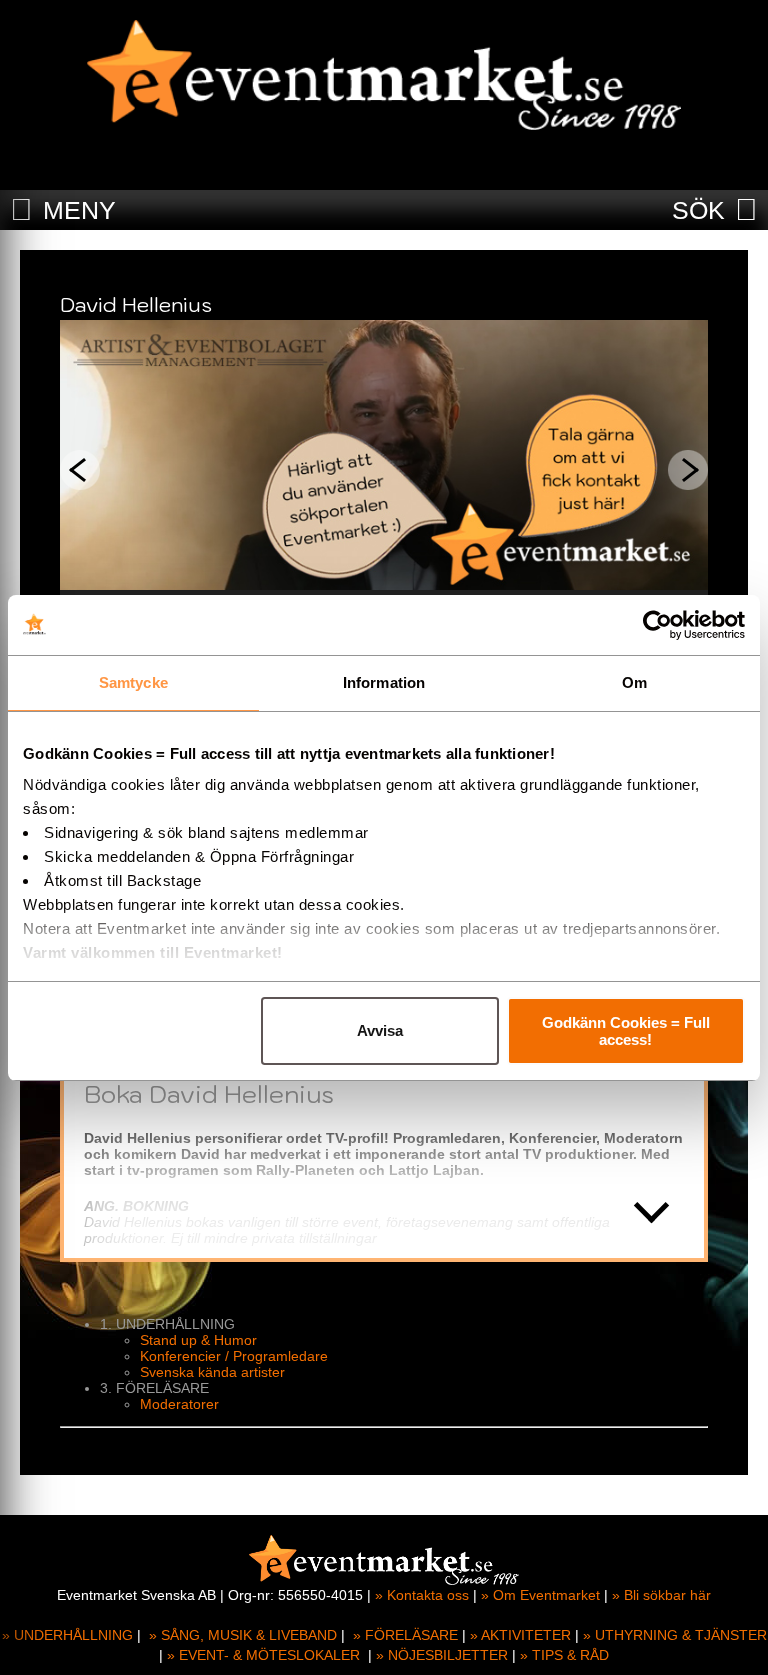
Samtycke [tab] (133, 682)
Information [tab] (384, 682)
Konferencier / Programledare (234, 1356)
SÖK (698, 210)
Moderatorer (179, 1404)
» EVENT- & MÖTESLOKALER (263, 1655)
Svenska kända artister (212, 1372)
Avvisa (380, 1030)
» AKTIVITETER (520, 1635)
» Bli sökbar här (661, 1595)
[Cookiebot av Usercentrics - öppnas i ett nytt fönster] (657, 625)
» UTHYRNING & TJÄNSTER (675, 1635)
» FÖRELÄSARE (405, 1635)
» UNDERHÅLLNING (67, 1635)
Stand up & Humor (198, 1340)
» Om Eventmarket (540, 1595)
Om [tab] (634, 682)
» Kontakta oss (422, 1595)
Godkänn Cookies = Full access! (626, 1031)
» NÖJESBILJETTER (442, 1655)
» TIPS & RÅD (564, 1655)
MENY (79, 210)
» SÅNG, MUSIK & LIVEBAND (243, 1635)
